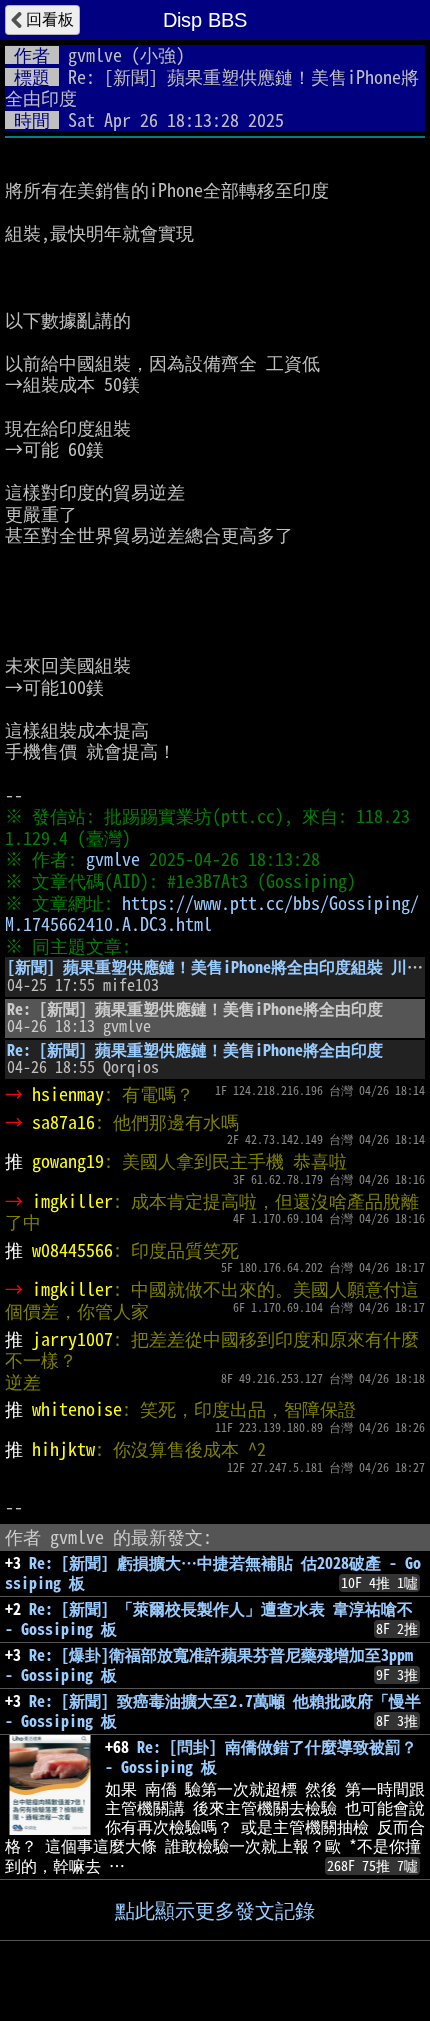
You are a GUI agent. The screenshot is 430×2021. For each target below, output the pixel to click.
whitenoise (77, 1409)
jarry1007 (72, 1339)
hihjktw (63, 1449)
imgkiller (72, 1201)
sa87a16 (63, 1122)
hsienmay (68, 1094)
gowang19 (68, 1161)
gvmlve (95, 55)
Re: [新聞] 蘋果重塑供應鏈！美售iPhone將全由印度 (195, 1050)
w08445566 (72, 1250)
